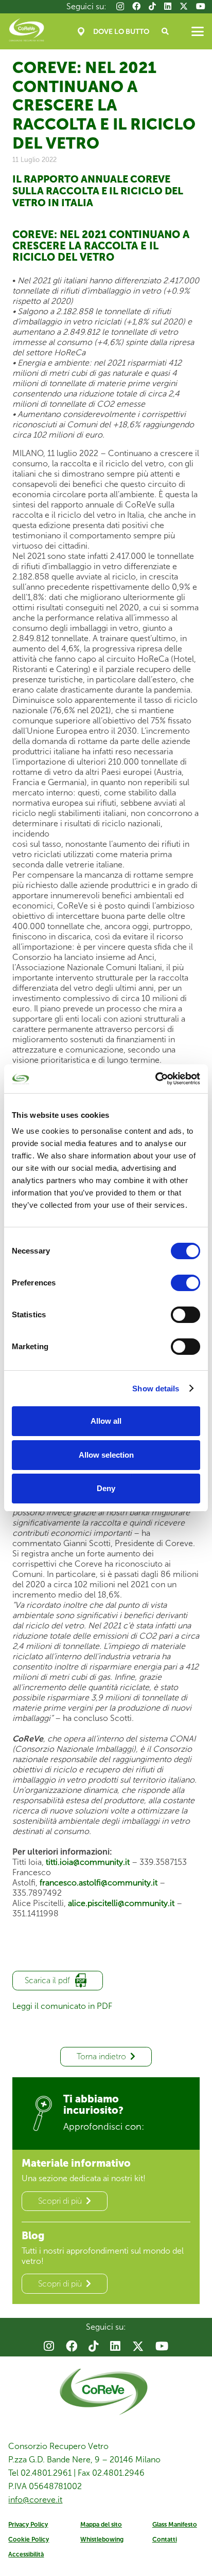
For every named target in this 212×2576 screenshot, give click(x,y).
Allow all (106, 1421)
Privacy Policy (28, 2525)
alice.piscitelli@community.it (121, 1903)
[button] (165, 31)
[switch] (185, 1283)
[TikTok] (152, 6)
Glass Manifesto (175, 2525)
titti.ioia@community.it (88, 1862)
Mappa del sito (101, 2525)
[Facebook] (136, 6)
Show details (156, 1389)
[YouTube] (201, 6)
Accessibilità (26, 2554)
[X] (184, 6)
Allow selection (106, 1455)
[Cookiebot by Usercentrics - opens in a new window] (155, 1079)
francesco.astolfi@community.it (99, 1883)
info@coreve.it (35, 2500)
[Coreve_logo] (26, 31)
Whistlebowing (102, 2539)
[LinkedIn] (168, 6)
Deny (106, 1488)
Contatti (165, 2539)
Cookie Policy (29, 2539)
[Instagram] (120, 7)
